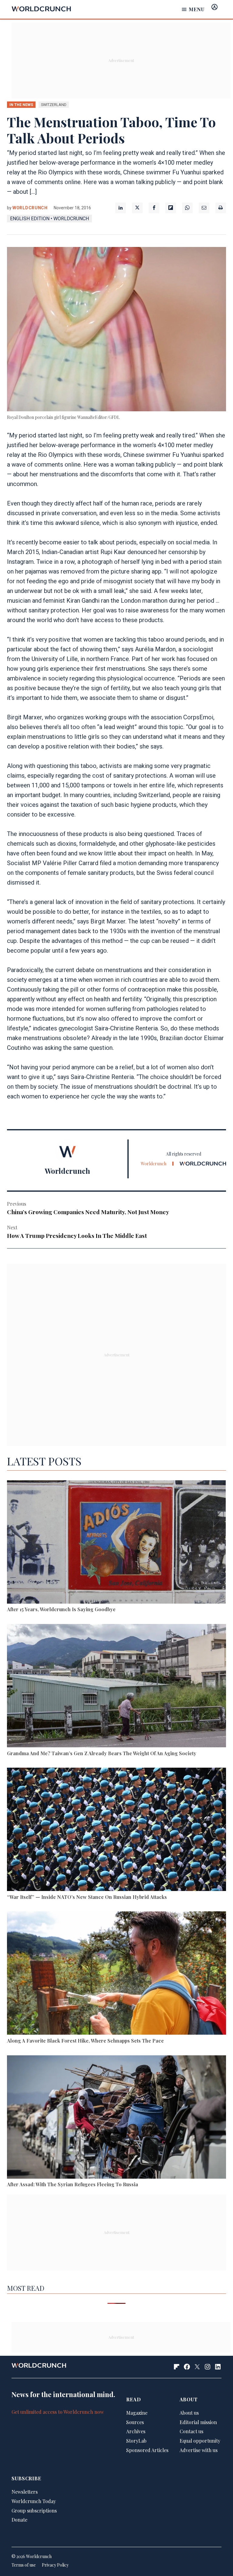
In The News (21, 105)
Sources (135, 2422)
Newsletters (25, 2492)
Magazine (137, 2413)
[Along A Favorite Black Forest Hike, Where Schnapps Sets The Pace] (116, 1974)
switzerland (54, 105)
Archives (136, 2431)
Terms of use (24, 2565)
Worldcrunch (30, 208)
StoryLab (136, 2441)
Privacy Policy (55, 2565)
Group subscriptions (34, 2511)
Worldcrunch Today (34, 2501)
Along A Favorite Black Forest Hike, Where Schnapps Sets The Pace (85, 2041)
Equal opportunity (200, 2441)
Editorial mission (198, 2422)
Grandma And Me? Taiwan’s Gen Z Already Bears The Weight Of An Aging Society (102, 1753)
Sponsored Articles (147, 2450)
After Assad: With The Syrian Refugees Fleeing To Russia (73, 2184)
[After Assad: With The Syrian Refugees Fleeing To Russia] (116, 2118)
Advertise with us (199, 2450)
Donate (19, 2520)
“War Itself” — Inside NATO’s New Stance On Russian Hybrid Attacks (87, 1897)
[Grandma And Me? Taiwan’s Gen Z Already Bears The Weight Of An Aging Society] (116, 1687)
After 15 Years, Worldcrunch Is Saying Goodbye (61, 1609)
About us (189, 2413)
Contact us (191, 2431)
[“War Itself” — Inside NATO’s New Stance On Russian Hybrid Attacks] (116, 1830)
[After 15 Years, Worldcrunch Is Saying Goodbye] (116, 1543)
